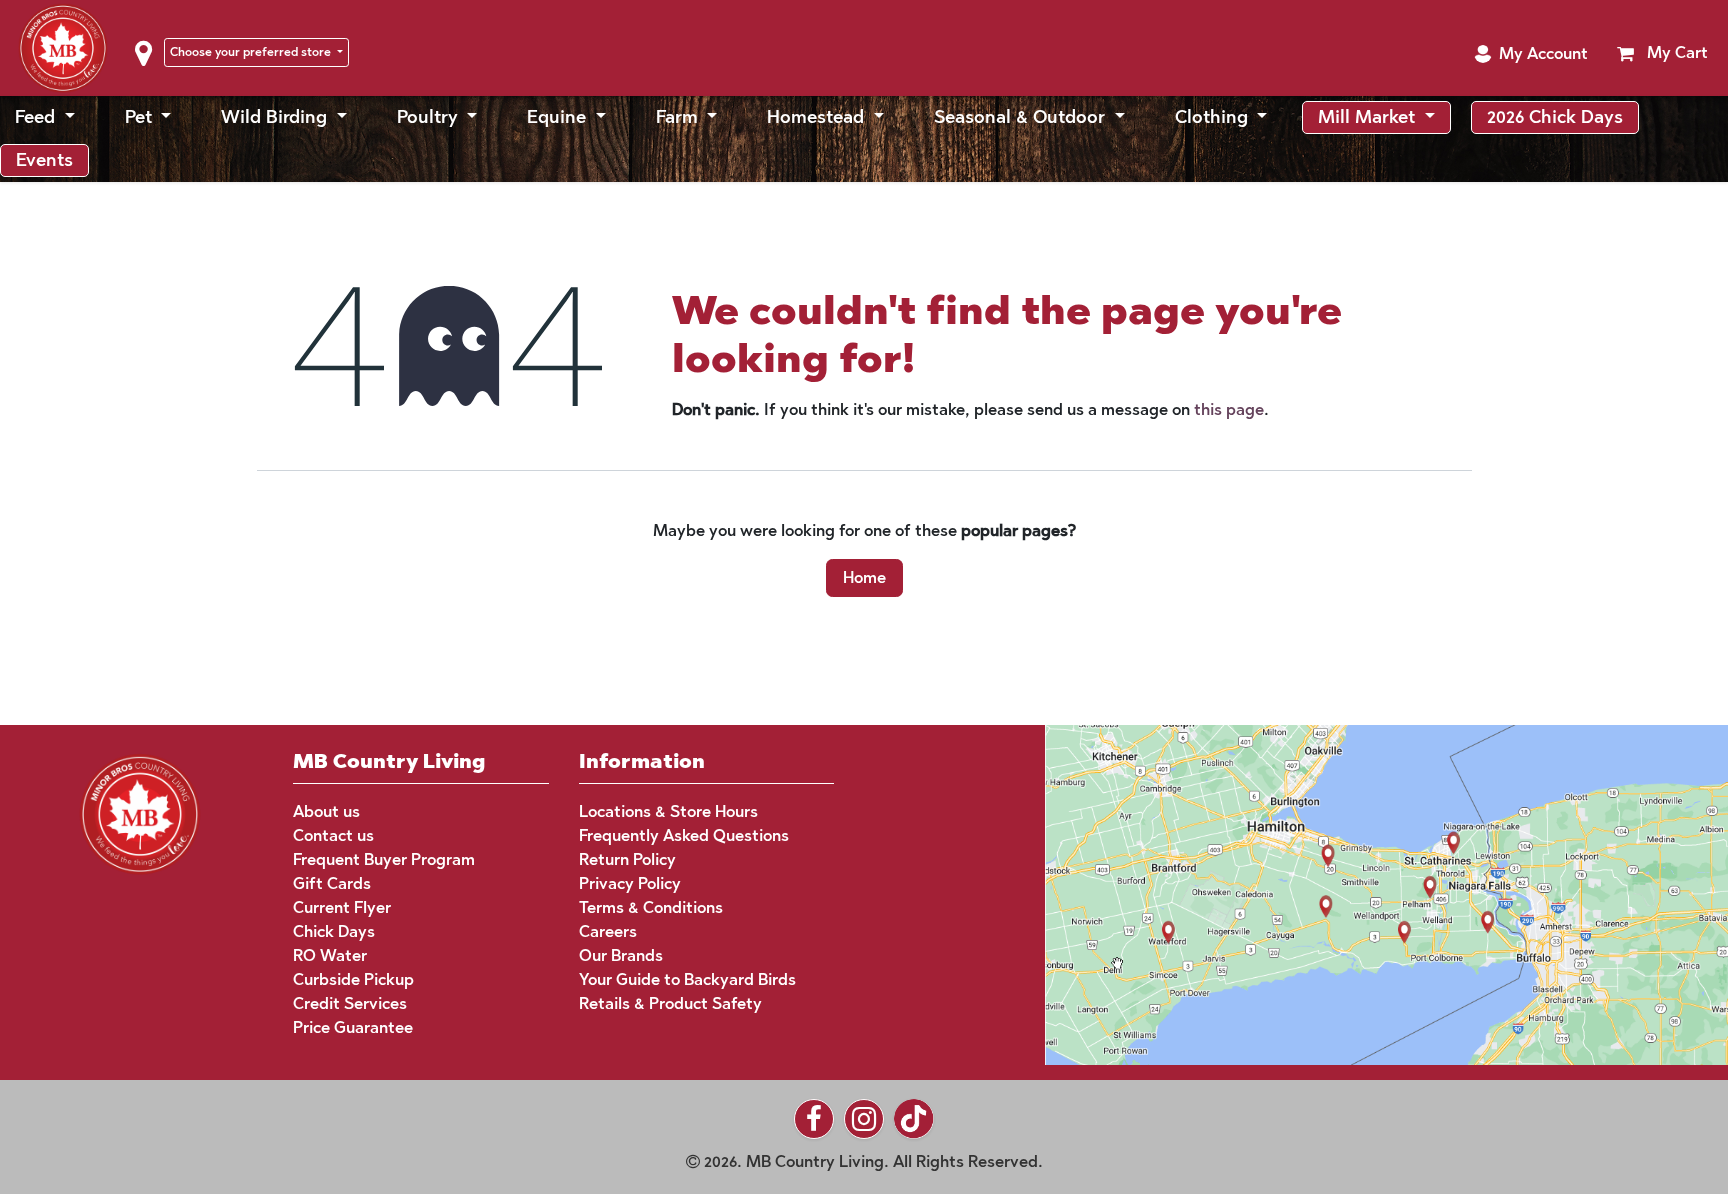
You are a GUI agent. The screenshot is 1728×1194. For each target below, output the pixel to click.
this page (1229, 409)
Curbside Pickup (353, 979)
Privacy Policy (630, 883)
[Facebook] (814, 1119)
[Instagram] (864, 1119)
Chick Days (334, 931)
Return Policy (627, 859)
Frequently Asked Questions (684, 835)
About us (326, 811)
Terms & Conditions (651, 907)
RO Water (330, 955)
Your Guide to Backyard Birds (687, 979)
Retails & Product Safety (670, 1003)
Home (864, 577)
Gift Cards (332, 883)
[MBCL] (140, 812)
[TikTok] (914, 1119)
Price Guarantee (353, 1027)
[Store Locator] (1348, 892)
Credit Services (350, 1003)
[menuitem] (45, 117)
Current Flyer (342, 907)
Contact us (333, 835)
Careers (608, 931)
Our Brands (621, 955)
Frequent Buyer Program (384, 859)
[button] (1531, 54)
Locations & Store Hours (668, 811)
